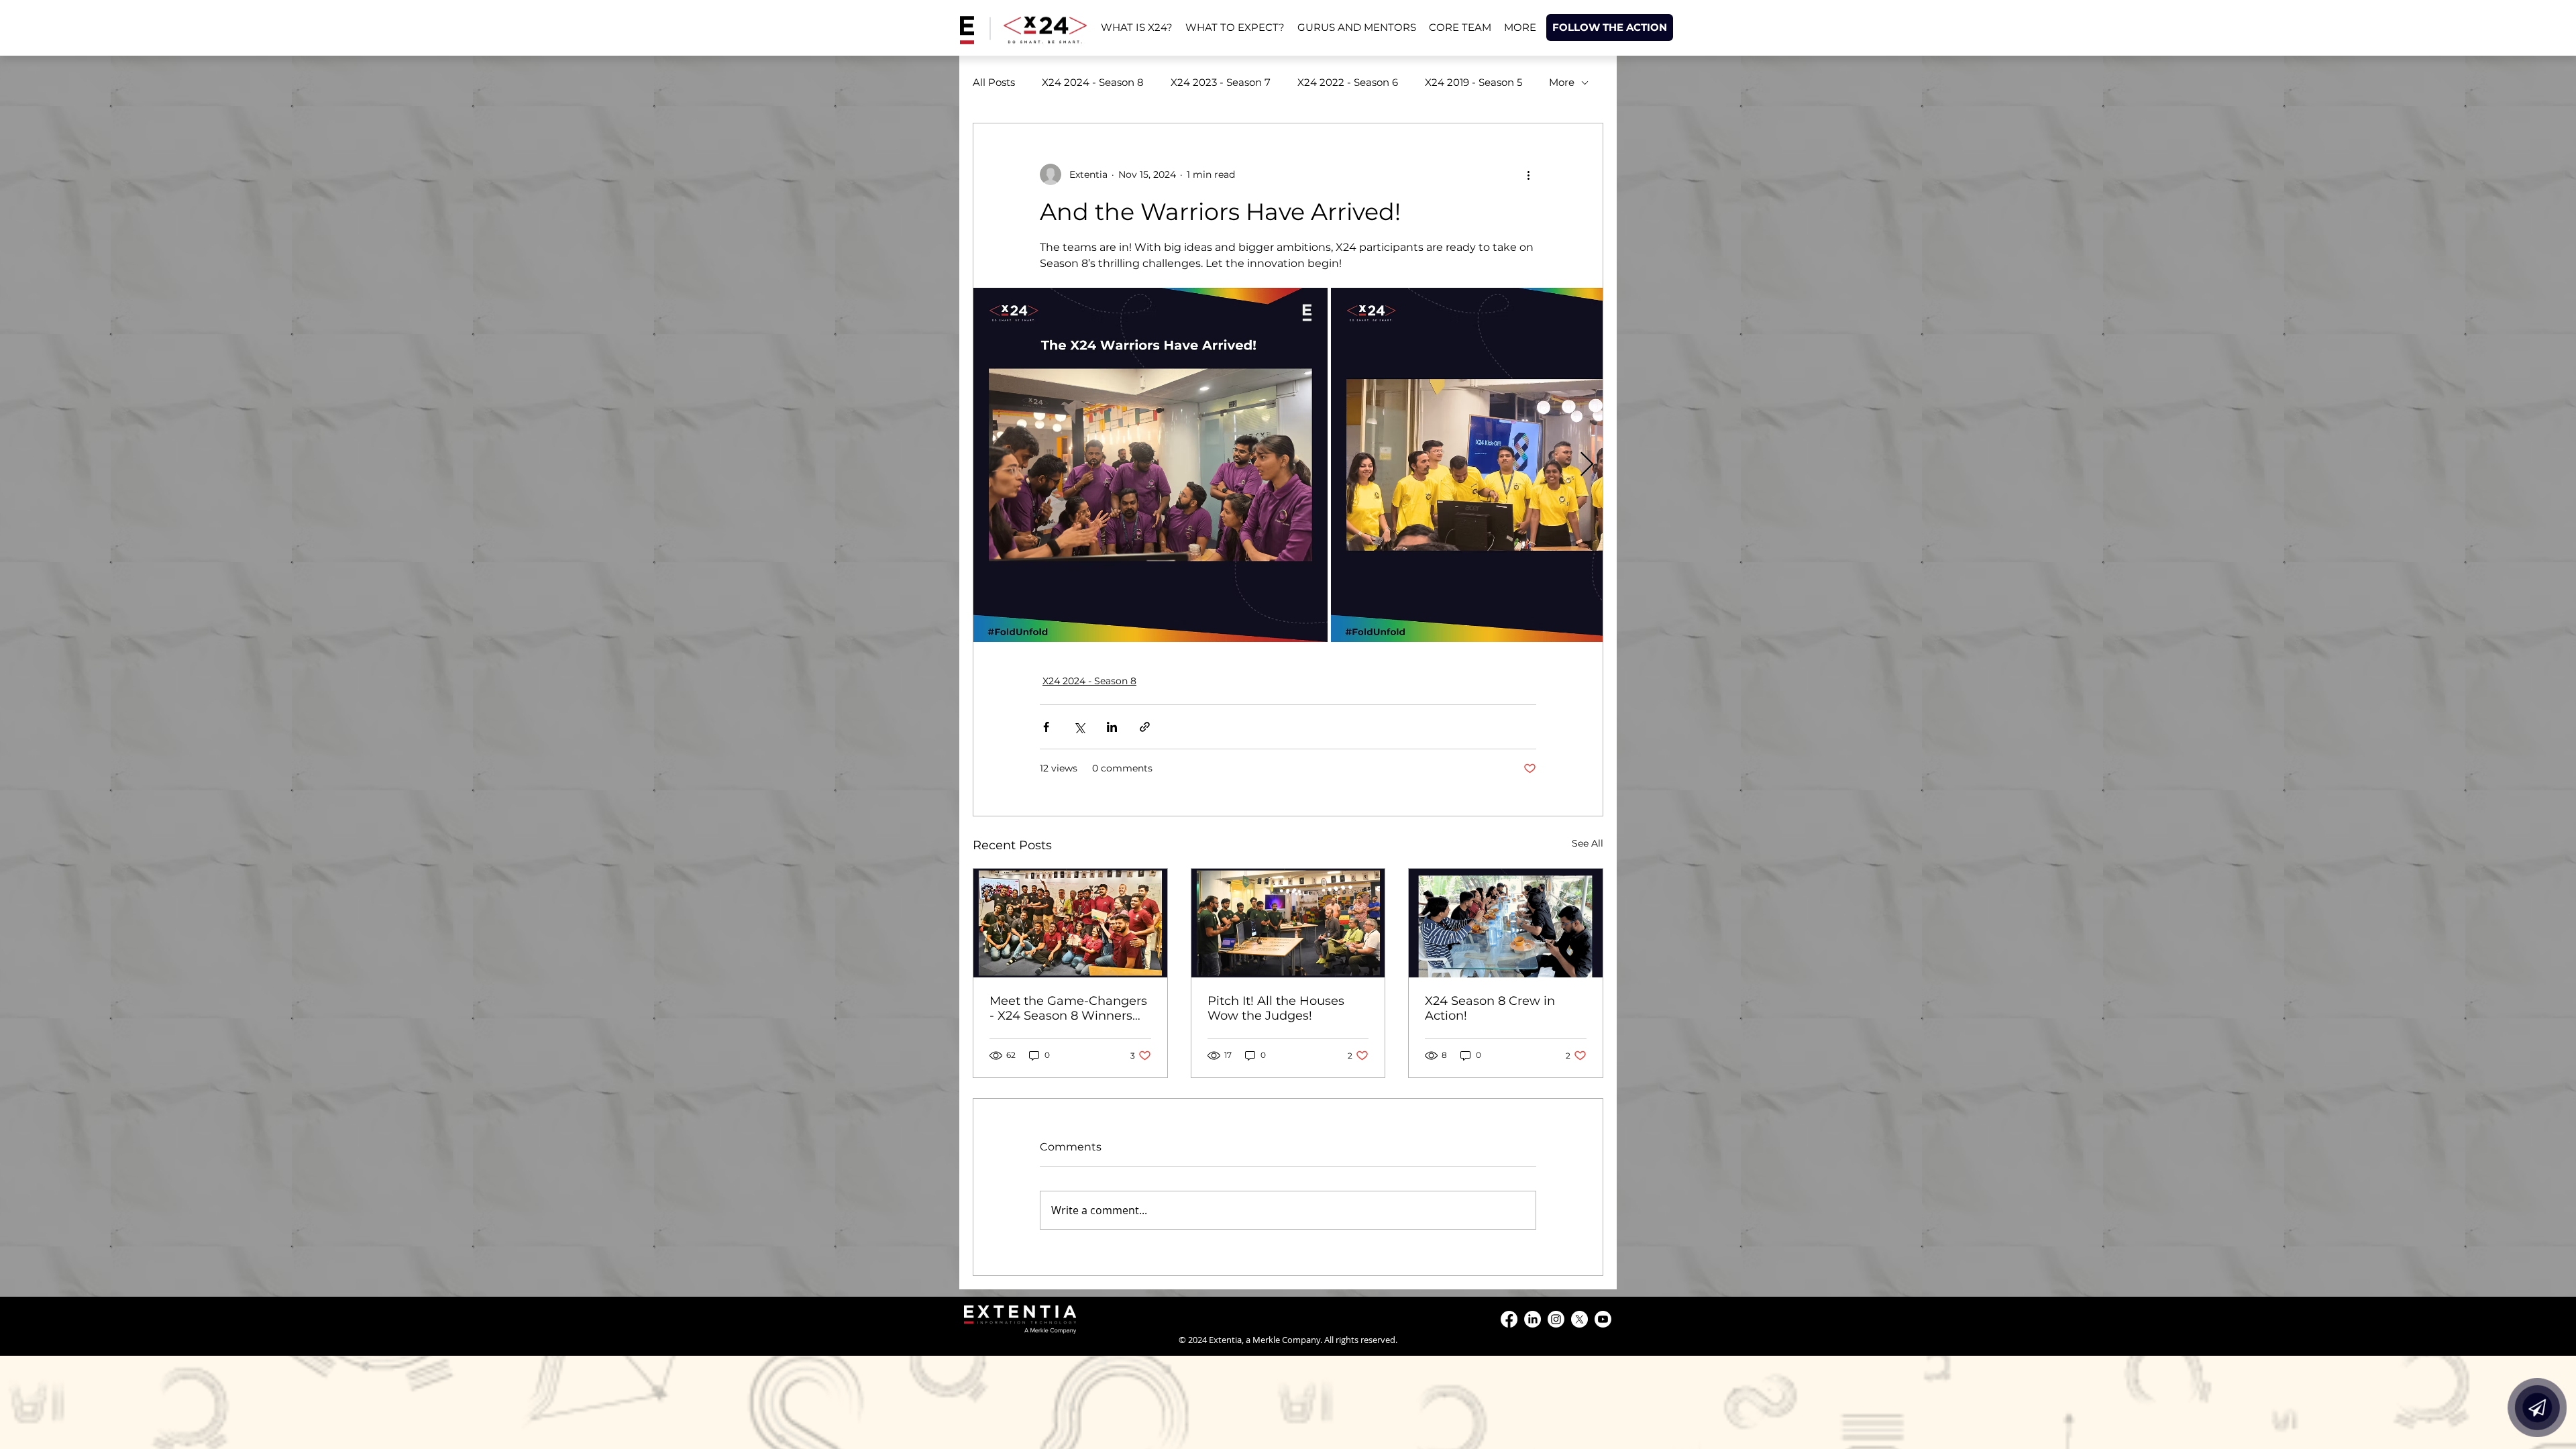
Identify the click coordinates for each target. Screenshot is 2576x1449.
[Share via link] (1145, 727)
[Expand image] (1150, 465)
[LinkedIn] (1533, 1319)
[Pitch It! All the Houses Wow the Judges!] (1288, 923)
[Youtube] (1603, 1319)
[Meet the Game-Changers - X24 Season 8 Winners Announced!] (1070, 923)
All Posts (994, 83)
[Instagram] (1556, 1319)
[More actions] (1528, 174)
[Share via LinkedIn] (1112, 727)
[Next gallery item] (1587, 465)
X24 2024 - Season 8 (1093, 83)
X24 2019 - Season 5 (1473, 83)
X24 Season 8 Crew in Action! (1490, 1008)
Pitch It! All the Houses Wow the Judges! (1276, 1008)
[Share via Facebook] (1046, 727)
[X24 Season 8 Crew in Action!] (1506, 923)
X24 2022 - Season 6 (1348, 83)
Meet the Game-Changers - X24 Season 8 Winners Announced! (1068, 1008)
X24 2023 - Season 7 (1221, 83)
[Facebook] (1509, 1319)
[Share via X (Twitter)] (1079, 727)
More (1562, 83)
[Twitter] (1579, 1319)
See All (1588, 843)
